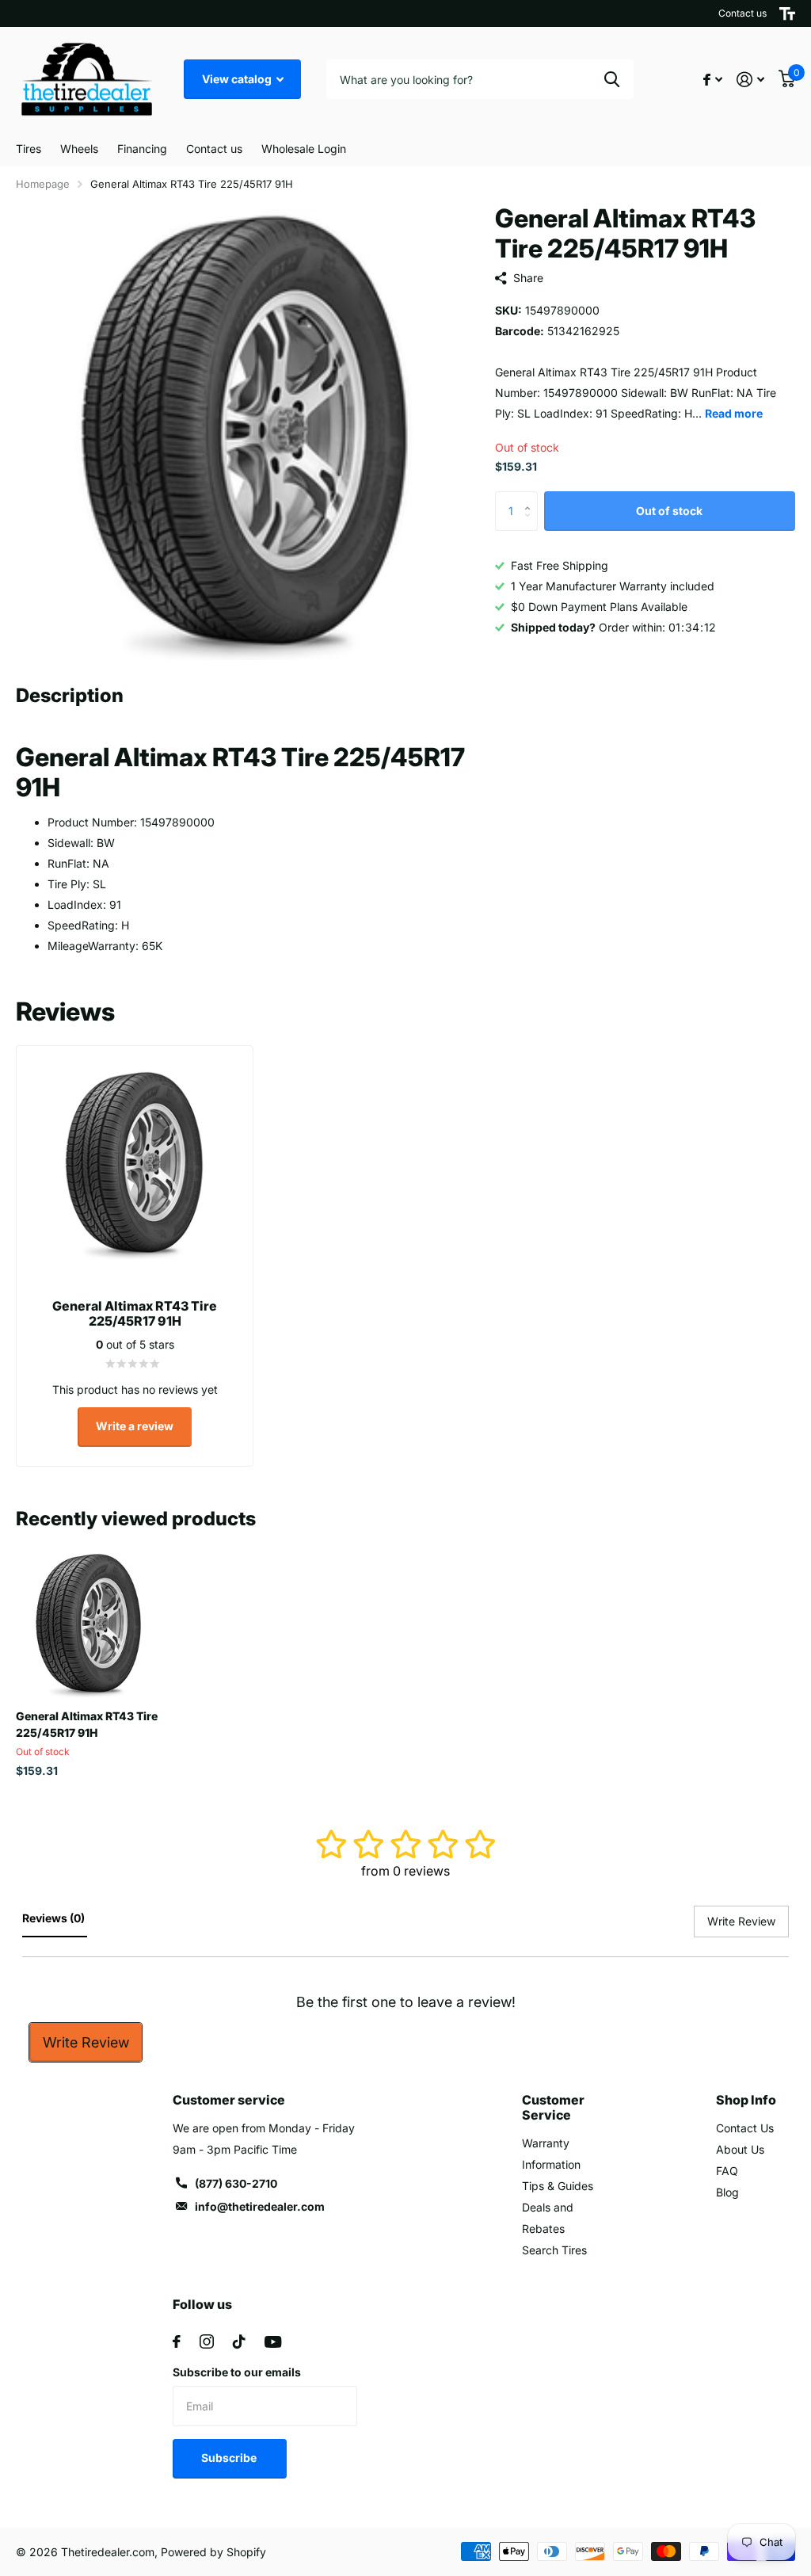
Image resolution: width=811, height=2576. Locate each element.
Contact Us (745, 2128)
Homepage (43, 184)
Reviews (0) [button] (55, 1918)
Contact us (742, 13)
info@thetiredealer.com (260, 2206)
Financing (142, 149)
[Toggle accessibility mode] (787, 13)
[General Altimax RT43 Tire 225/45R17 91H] (89, 1624)
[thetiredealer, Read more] (713, 80)
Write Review (86, 2042)
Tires (29, 149)
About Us (740, 2149)
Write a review (135, 1426)
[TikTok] (239, 2341)
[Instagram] (207, 2341)
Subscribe (230, 2458)
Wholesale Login (304, 149)
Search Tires (554, 2250)
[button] (532, 497)
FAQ (727, 2171)
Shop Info (746, 2100)
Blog (727, 2192)
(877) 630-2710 (236, 2183)
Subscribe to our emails (237, 2372)
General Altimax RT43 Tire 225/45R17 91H (87, 1724)
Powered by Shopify (213, 2552)
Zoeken (612, 79)
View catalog (238, 79)
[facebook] (177, 2341)
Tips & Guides (558, 2186)
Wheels (79, 149)
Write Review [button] (741, 1921)
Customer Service (553, 2107)
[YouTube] (273, 2342)
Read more (734, 413)
